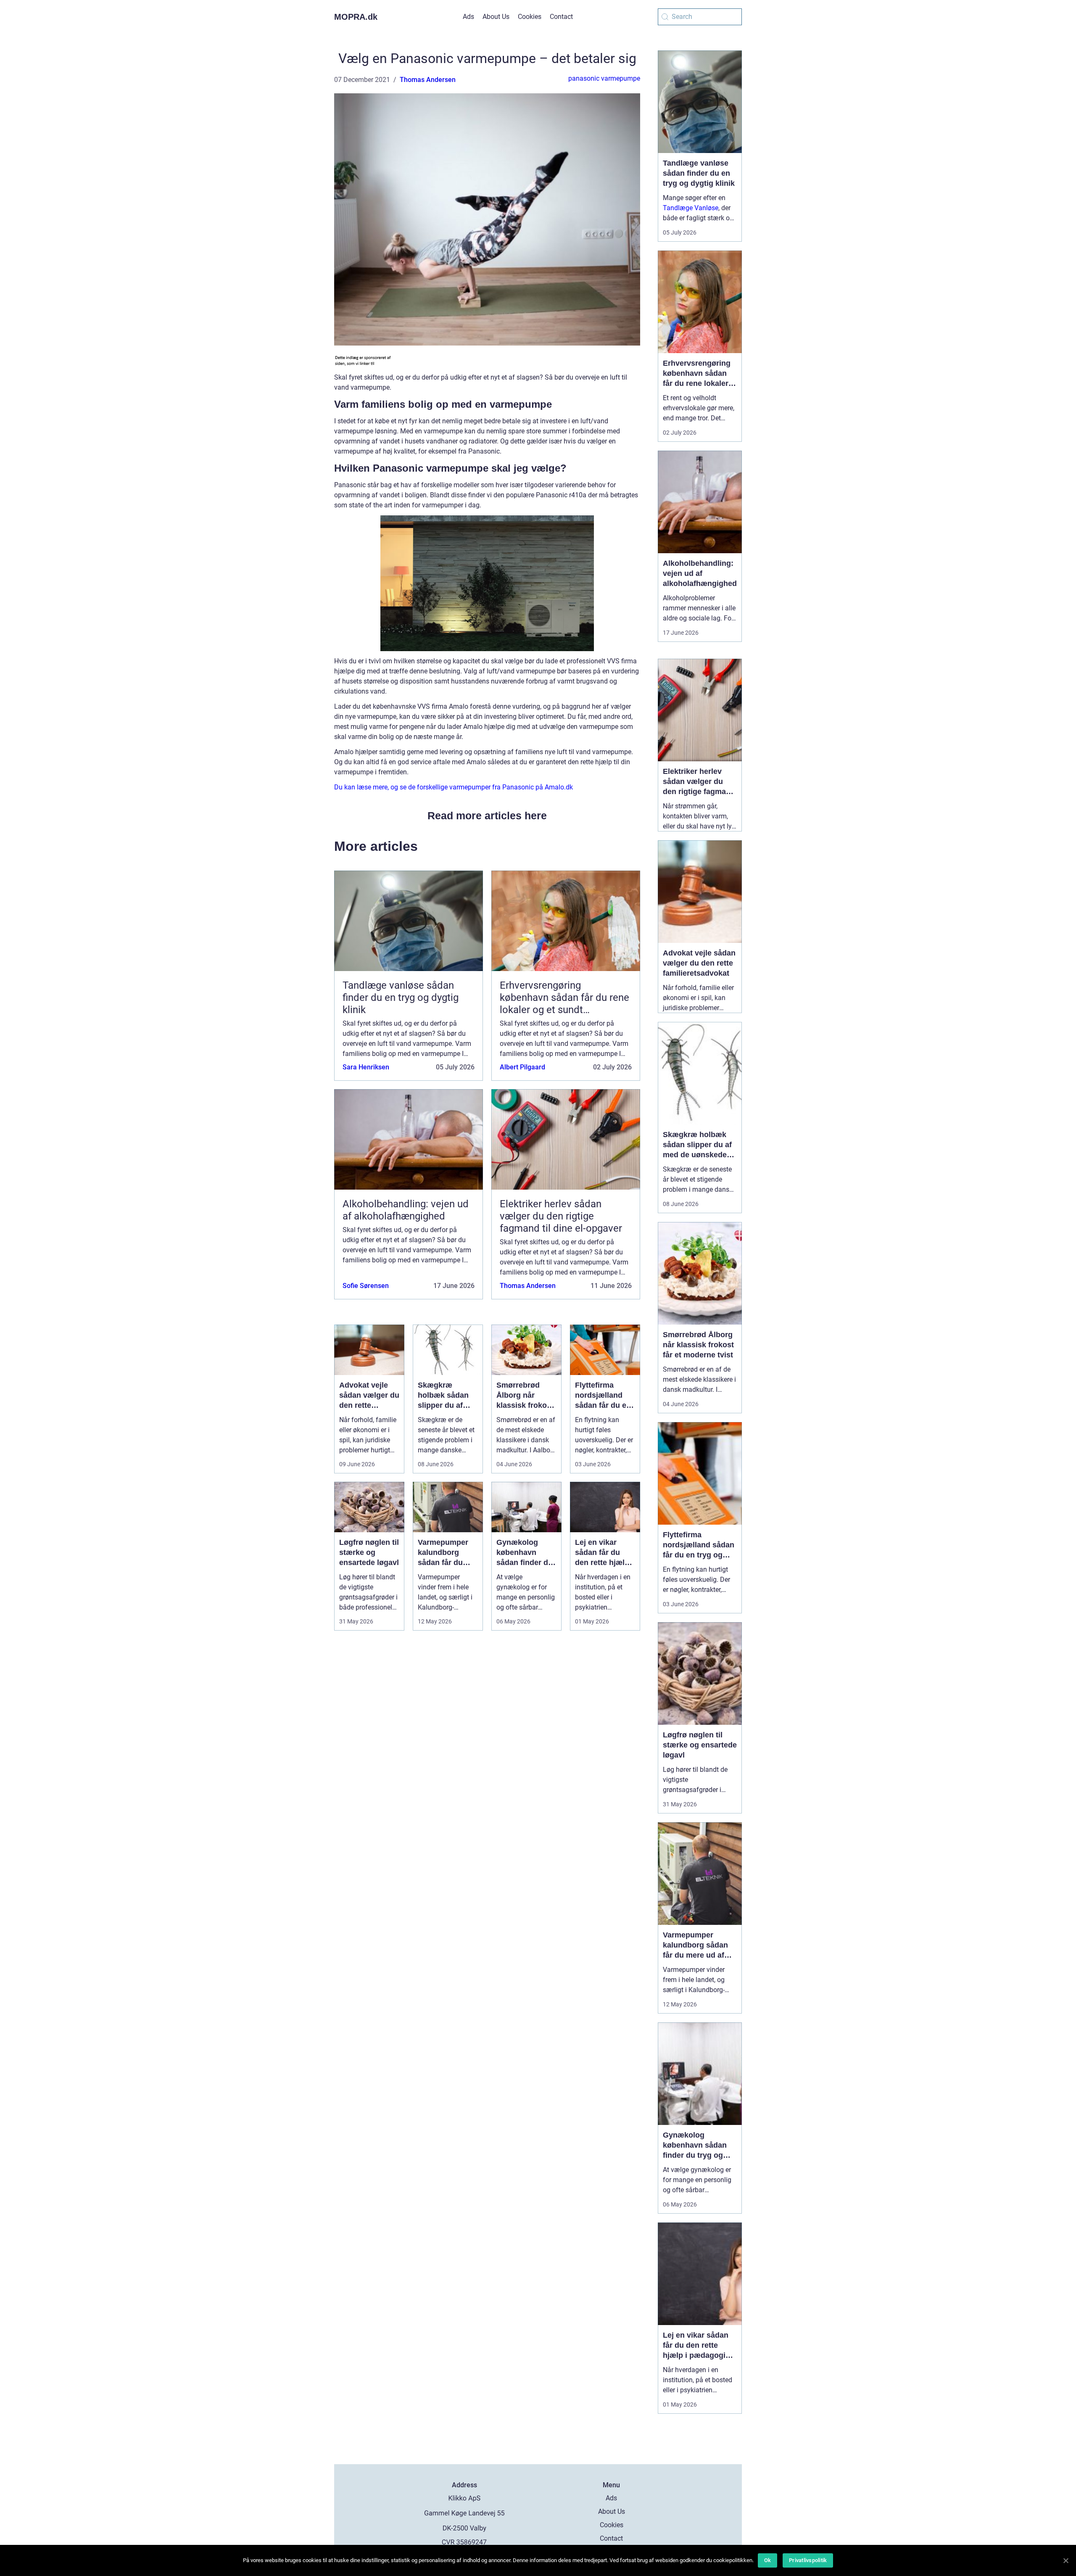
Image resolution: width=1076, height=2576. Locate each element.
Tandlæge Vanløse (691, 208)
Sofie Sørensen (366, 1286)
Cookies (530, 17)
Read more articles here (487, 816)
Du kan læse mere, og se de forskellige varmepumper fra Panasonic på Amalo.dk (454, 787)
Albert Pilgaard (522, 1067)
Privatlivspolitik (808, 2560)
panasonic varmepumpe (604, 78)
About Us (496, 17)
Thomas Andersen (428, 80)
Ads (468, 17)
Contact (561, 17)
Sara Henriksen (366, 1067)
